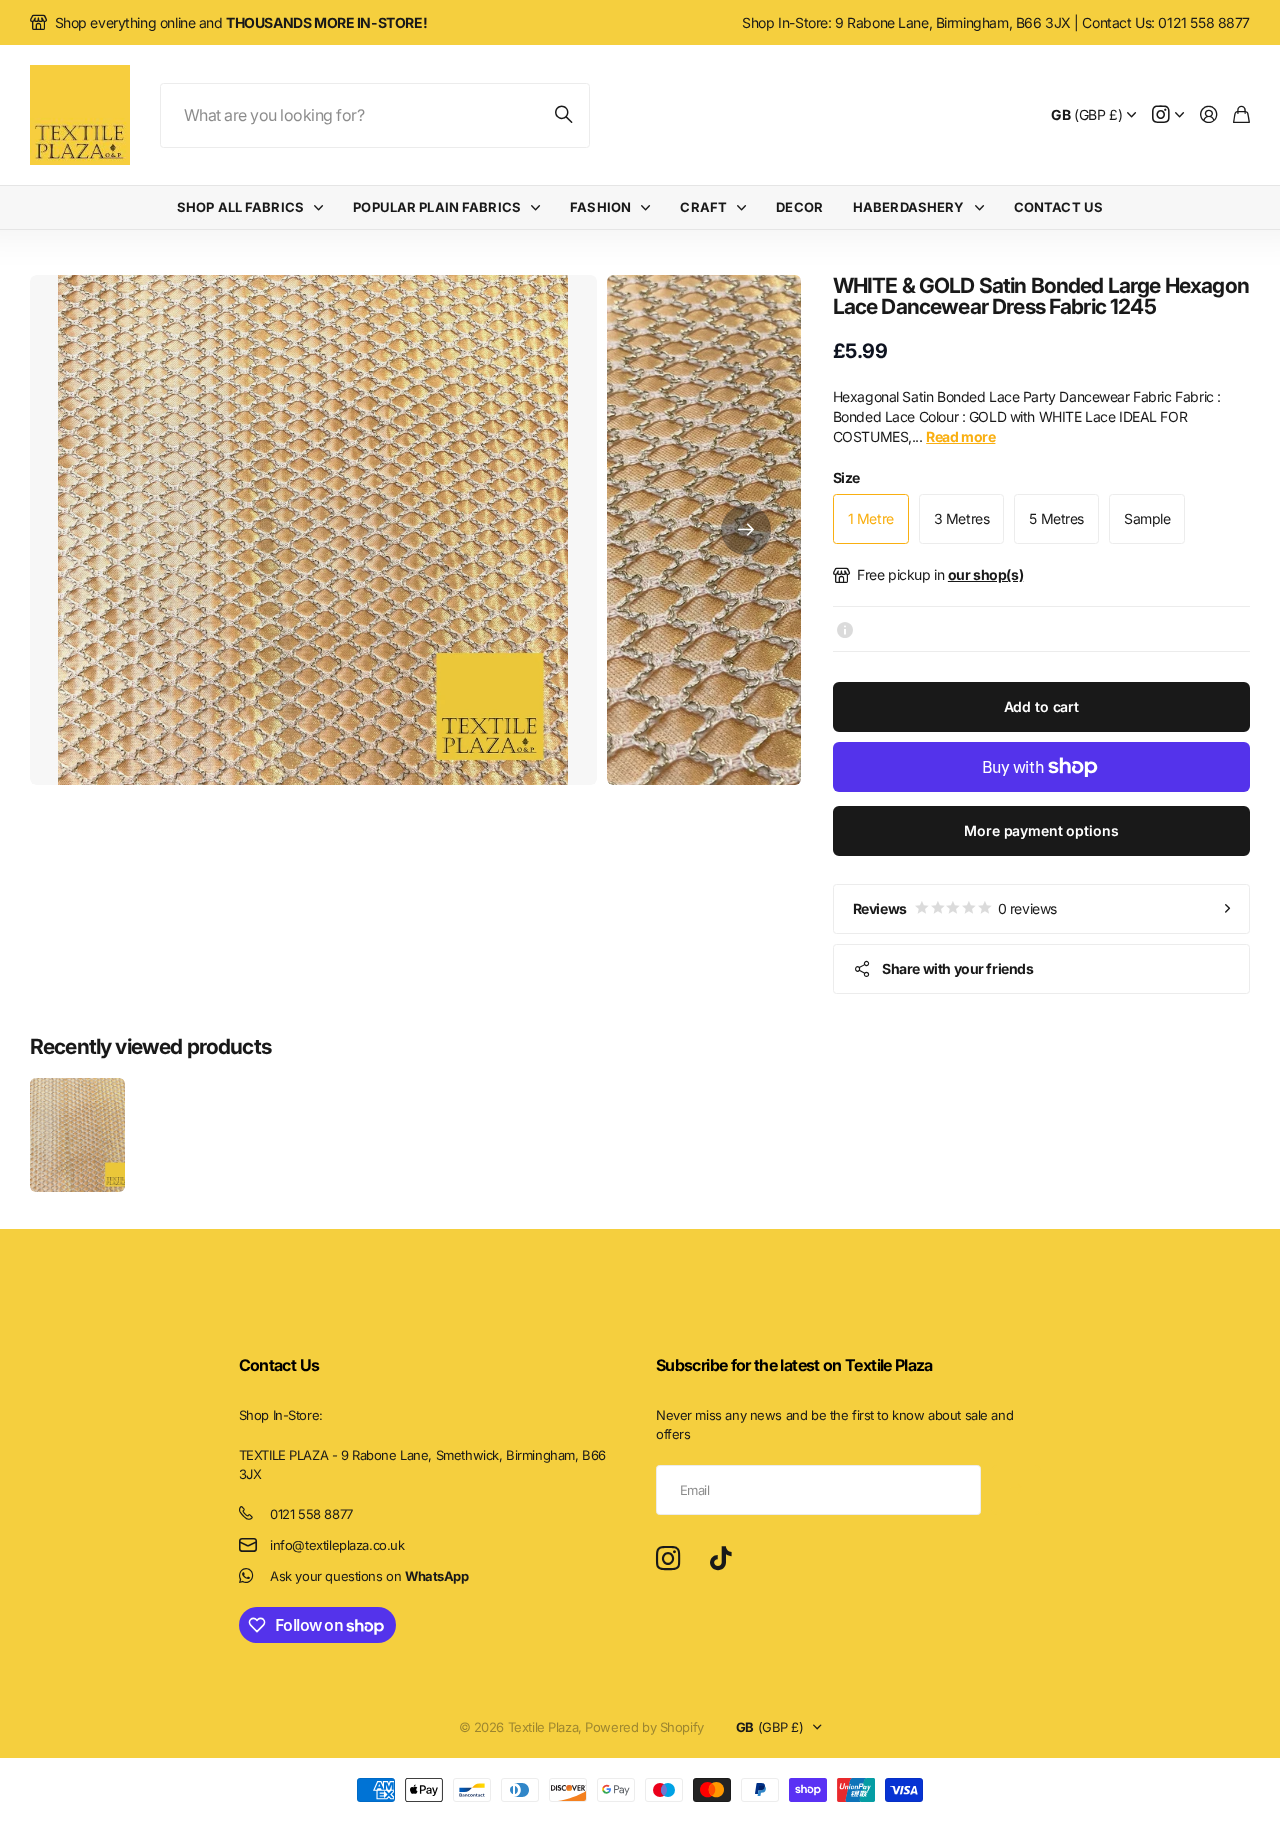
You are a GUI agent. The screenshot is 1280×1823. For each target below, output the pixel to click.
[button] (746, 530)
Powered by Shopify (644, 1727)
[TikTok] (720, 1559)
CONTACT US (1058, 207)
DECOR (799, 207)
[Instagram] (668, 1558)
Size (846, 477)
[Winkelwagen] (1241, 115)
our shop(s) (985, 574)
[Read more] (1168, 115)
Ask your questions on (369, 1576)
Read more (960, 436)
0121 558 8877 (311, 1514)
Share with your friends (957, 968)
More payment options (1041, 830)
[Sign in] (1209, 115)
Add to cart (1041, 706)
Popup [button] (845, 629)
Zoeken (565, 115)
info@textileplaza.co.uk (337, 1545)
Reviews (955, 908)
